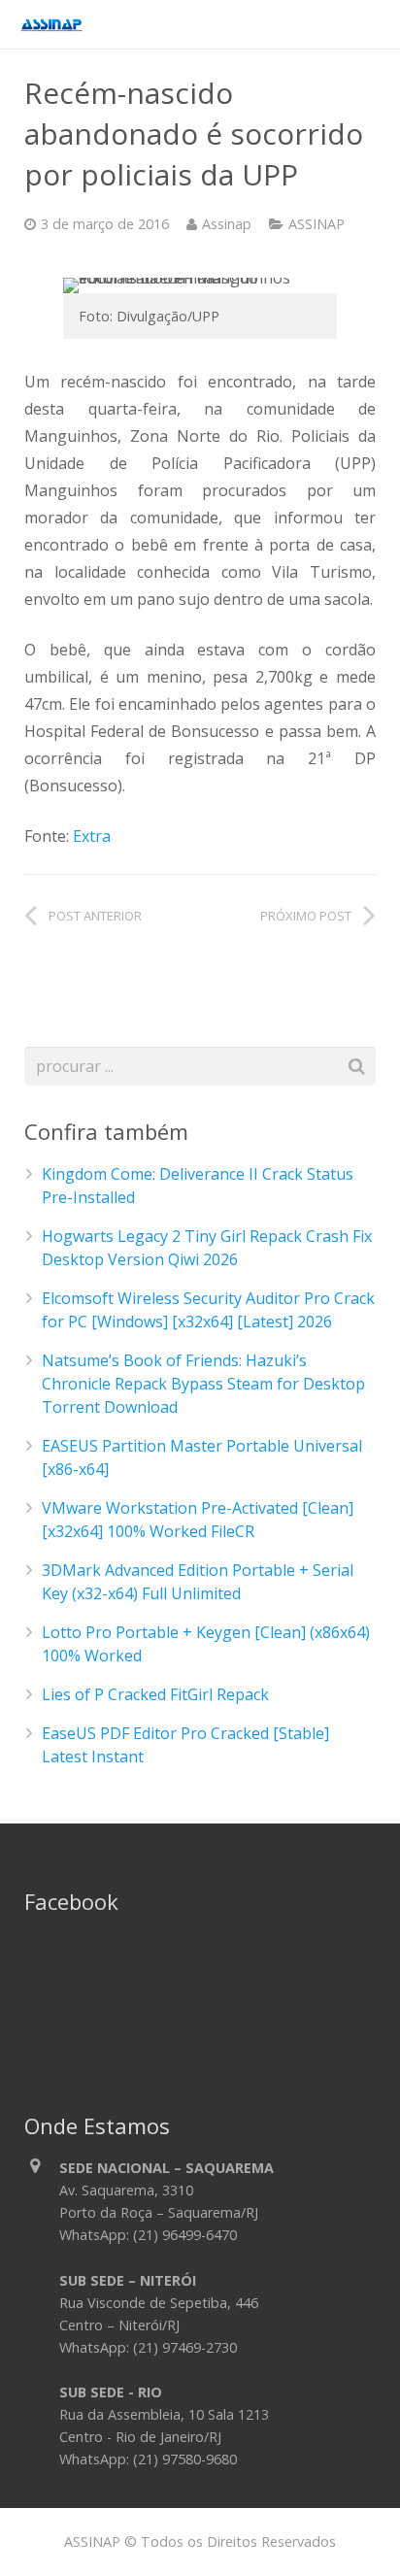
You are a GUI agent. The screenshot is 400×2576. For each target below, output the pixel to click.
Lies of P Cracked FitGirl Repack (155, 1694)
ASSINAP (317, 224)
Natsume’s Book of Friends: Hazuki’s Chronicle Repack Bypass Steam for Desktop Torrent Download (203, 1384)
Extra (92, 836)
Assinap (227, 224)
